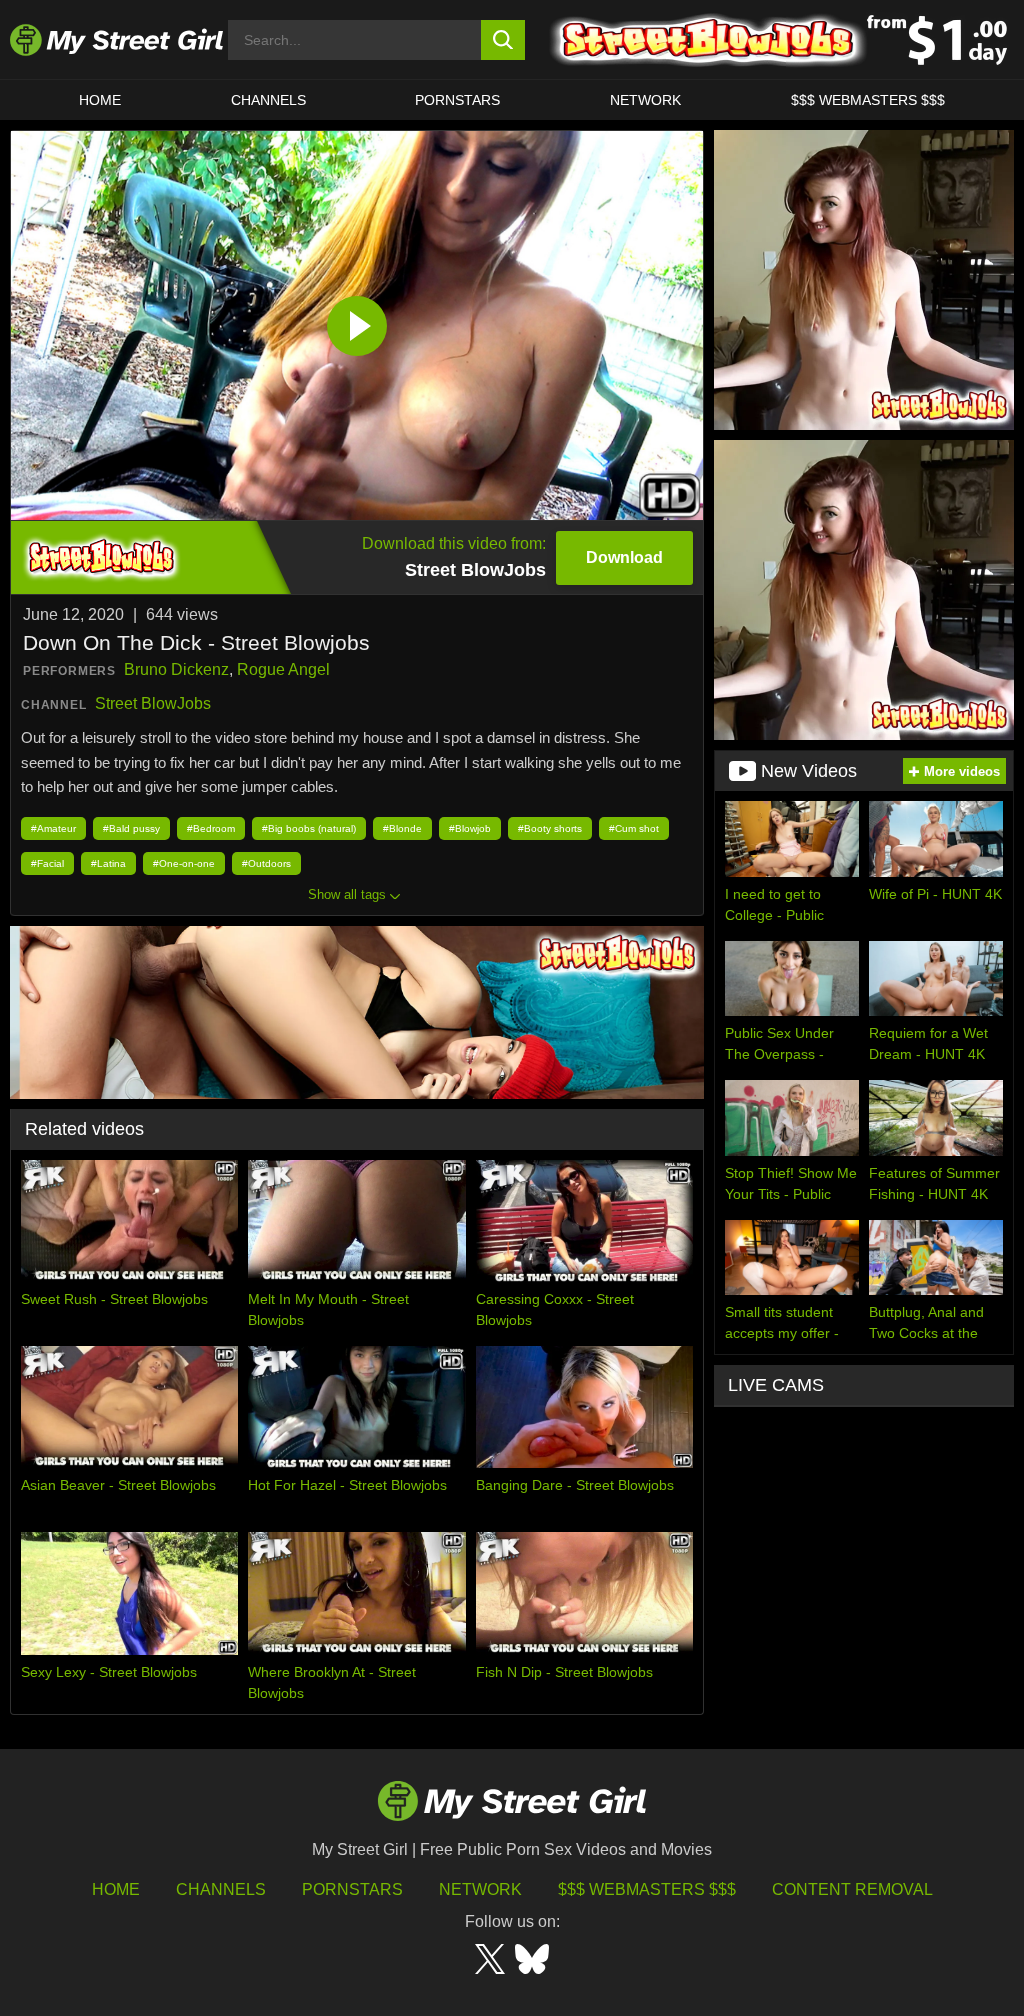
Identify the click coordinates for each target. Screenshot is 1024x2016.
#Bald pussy (131, 828)
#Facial (47, 863)
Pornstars (457, 100)
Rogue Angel (283, 669)
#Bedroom (211, 828)
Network (645, 100)
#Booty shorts (550, 828)
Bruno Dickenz (176, 669)
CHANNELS (268, 100)
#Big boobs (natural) (309, 828)
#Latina (108, 863)
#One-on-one (184, 863)
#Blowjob (470, 828)
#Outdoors (266, 863)
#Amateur (53, 828)
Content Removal (852, 1889)
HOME (100, 100)
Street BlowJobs (153, 703)
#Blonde (402, 828)
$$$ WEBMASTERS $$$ (868, 100)
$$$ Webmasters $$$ (647, 1889)
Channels (221, 1889)
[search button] (503, 40)
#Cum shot (634, 828)
